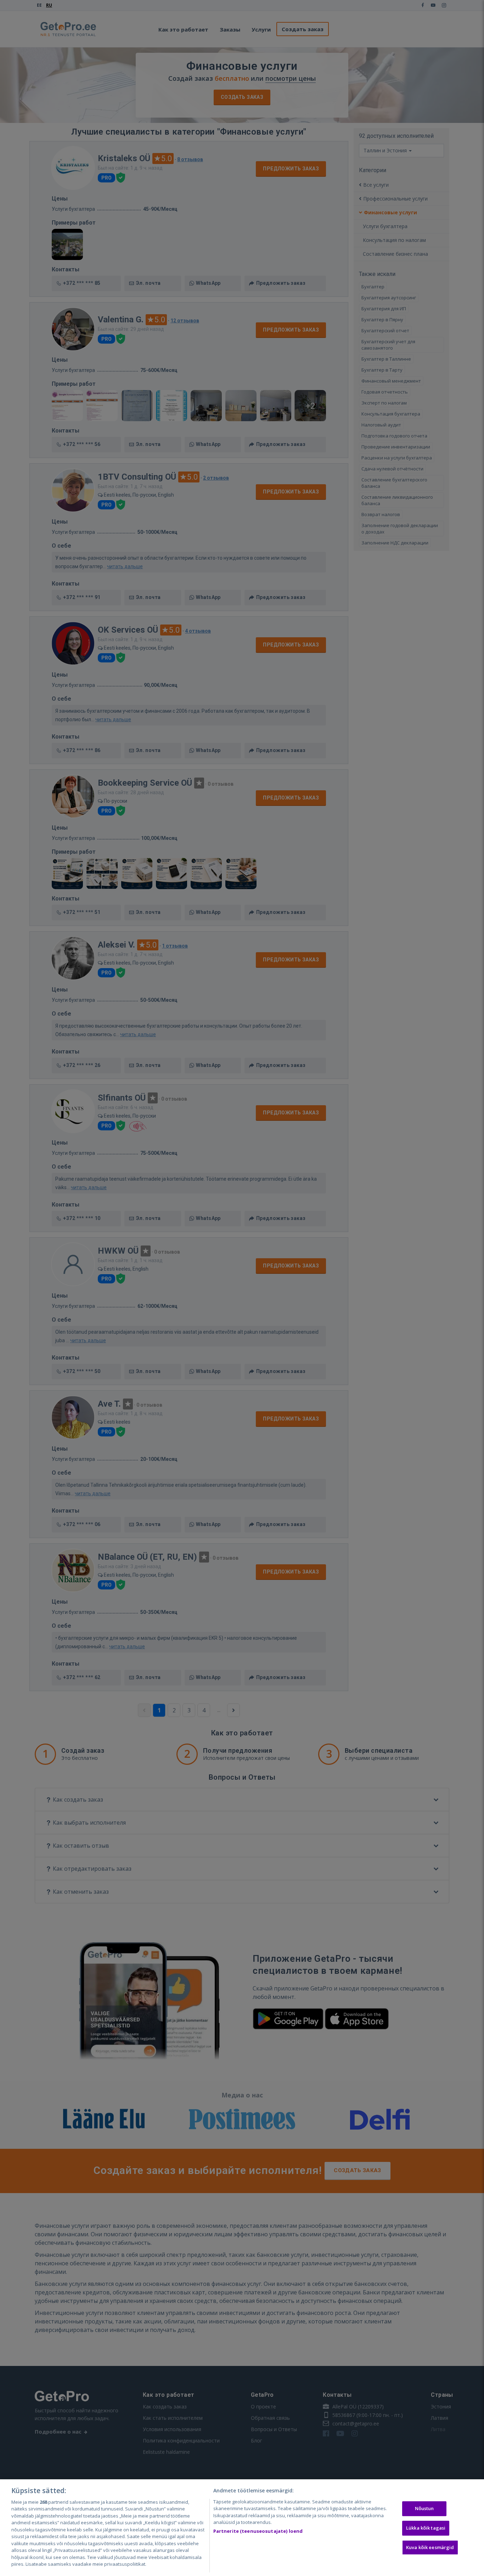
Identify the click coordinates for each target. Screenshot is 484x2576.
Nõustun (424, 2509)
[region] (242, 2528)
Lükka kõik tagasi (426, 2528)
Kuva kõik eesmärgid (430, 2547)
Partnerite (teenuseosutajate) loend (258, 2531)
